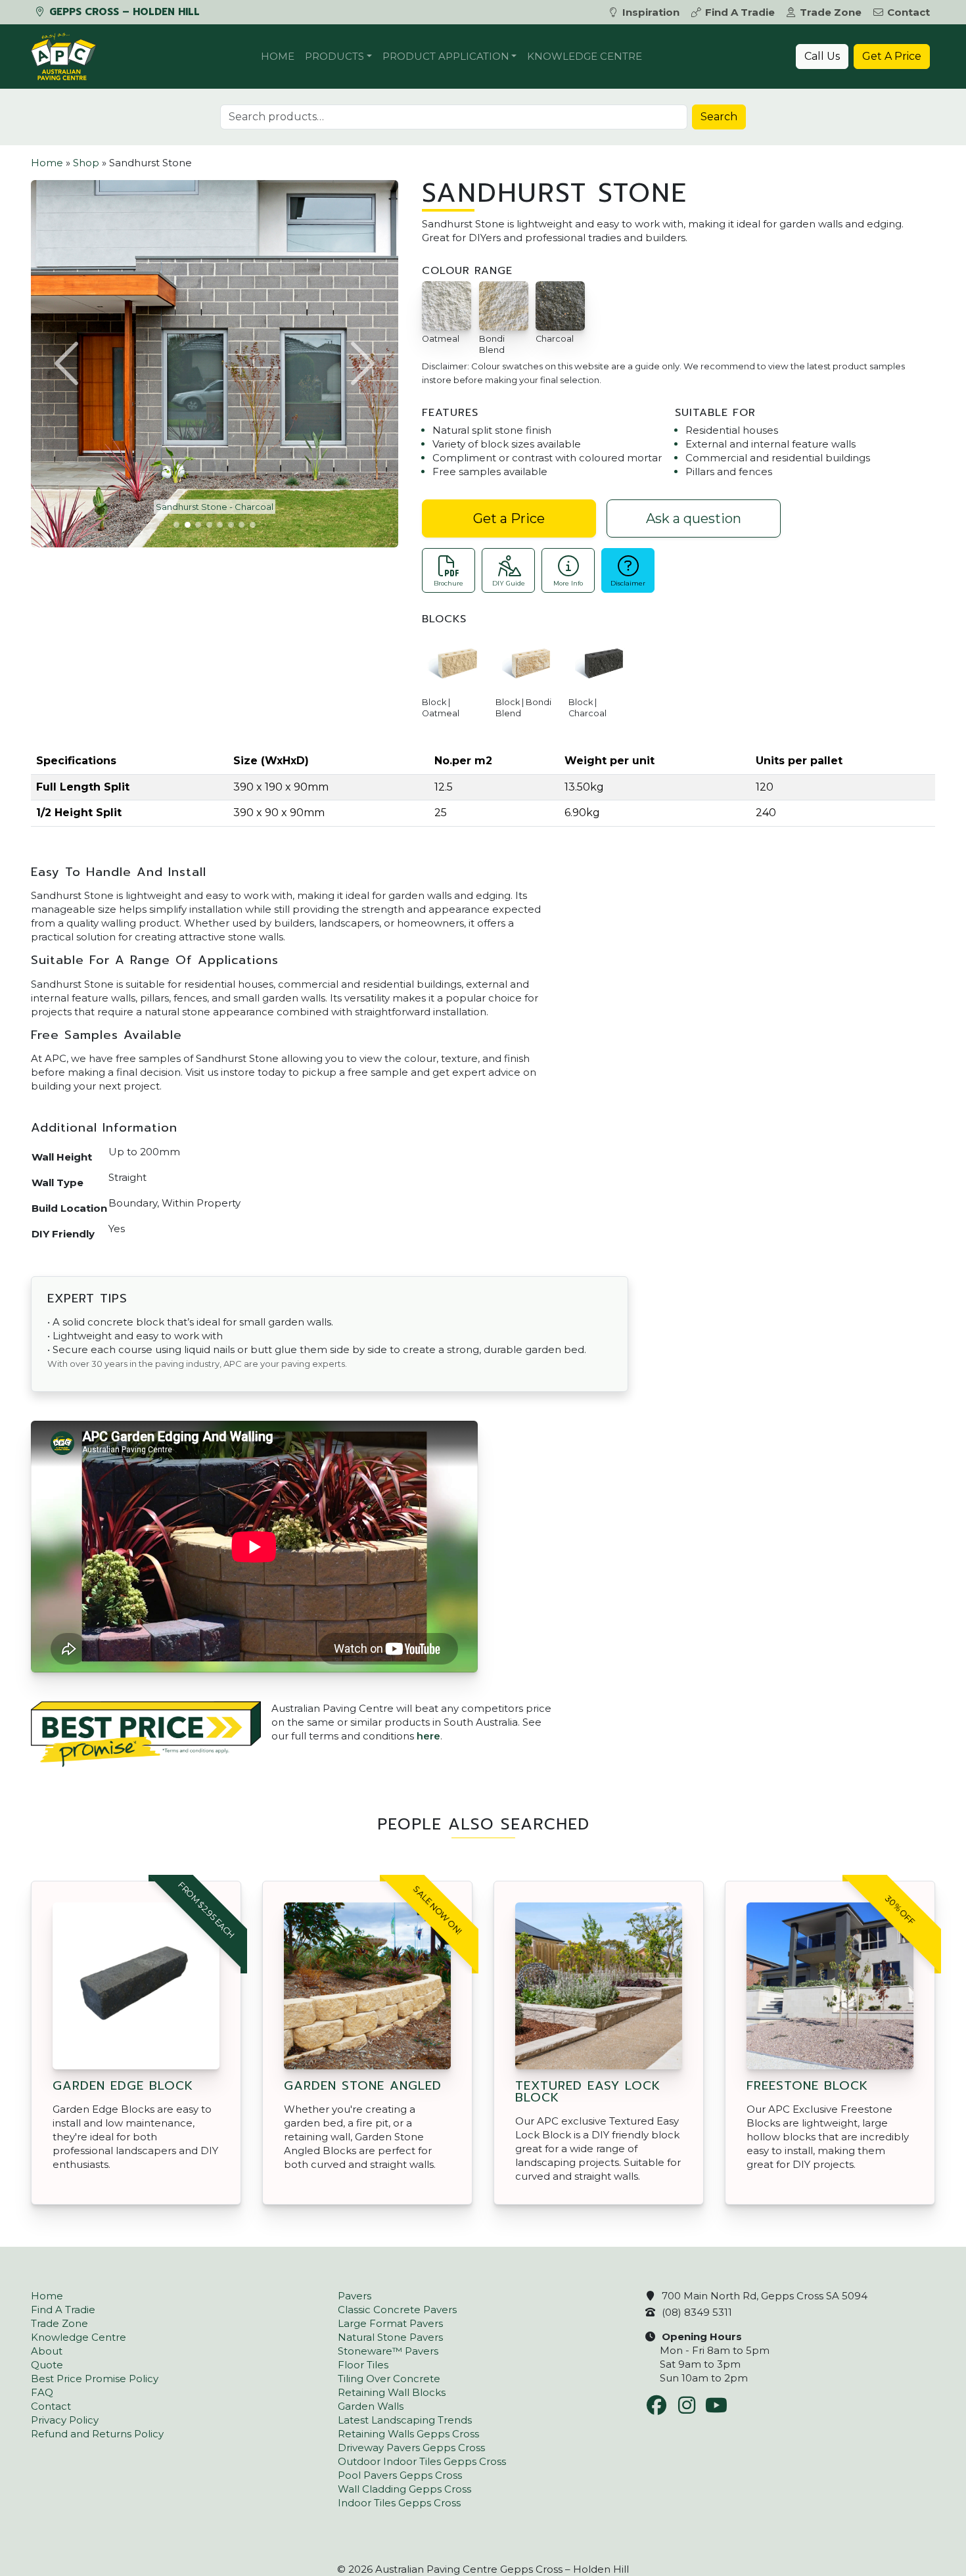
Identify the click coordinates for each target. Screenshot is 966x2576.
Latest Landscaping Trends (405, 2420)
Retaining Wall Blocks (392, 2392)
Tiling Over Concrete (389, 2379)
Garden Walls (371, 2406)
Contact (908, 12)
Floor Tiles (363, 2365)
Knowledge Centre (585, 56)
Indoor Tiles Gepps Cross (399, 2503)
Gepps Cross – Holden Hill (123, 12)
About (47, 2351)
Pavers (355, 2296)
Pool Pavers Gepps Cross (400, 2475)
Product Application (446, 56)
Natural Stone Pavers (390, 2337)
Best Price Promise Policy (95, 2379)
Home (278, 56)
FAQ (42, 2392)
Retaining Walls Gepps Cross (408, 2434)
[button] (68, 363)
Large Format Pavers (390, 2323)
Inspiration (651, 12)
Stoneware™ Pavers (388, 2351)
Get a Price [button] (509, 518)
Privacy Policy (65, 2420)
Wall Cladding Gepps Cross (404, 2489)
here (428, 1736)
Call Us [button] (822, 56)
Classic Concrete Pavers (397, 2310)
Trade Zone (831, 12)
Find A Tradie (740, 12)
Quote (47, 2365)
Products (334, 56)
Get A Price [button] (892, 56)
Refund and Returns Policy (97, 2434)
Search (719, 117)
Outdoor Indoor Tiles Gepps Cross (422, 2461)
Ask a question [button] (694, 518)
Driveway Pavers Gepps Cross (411, 2448)
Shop (86, 163)
